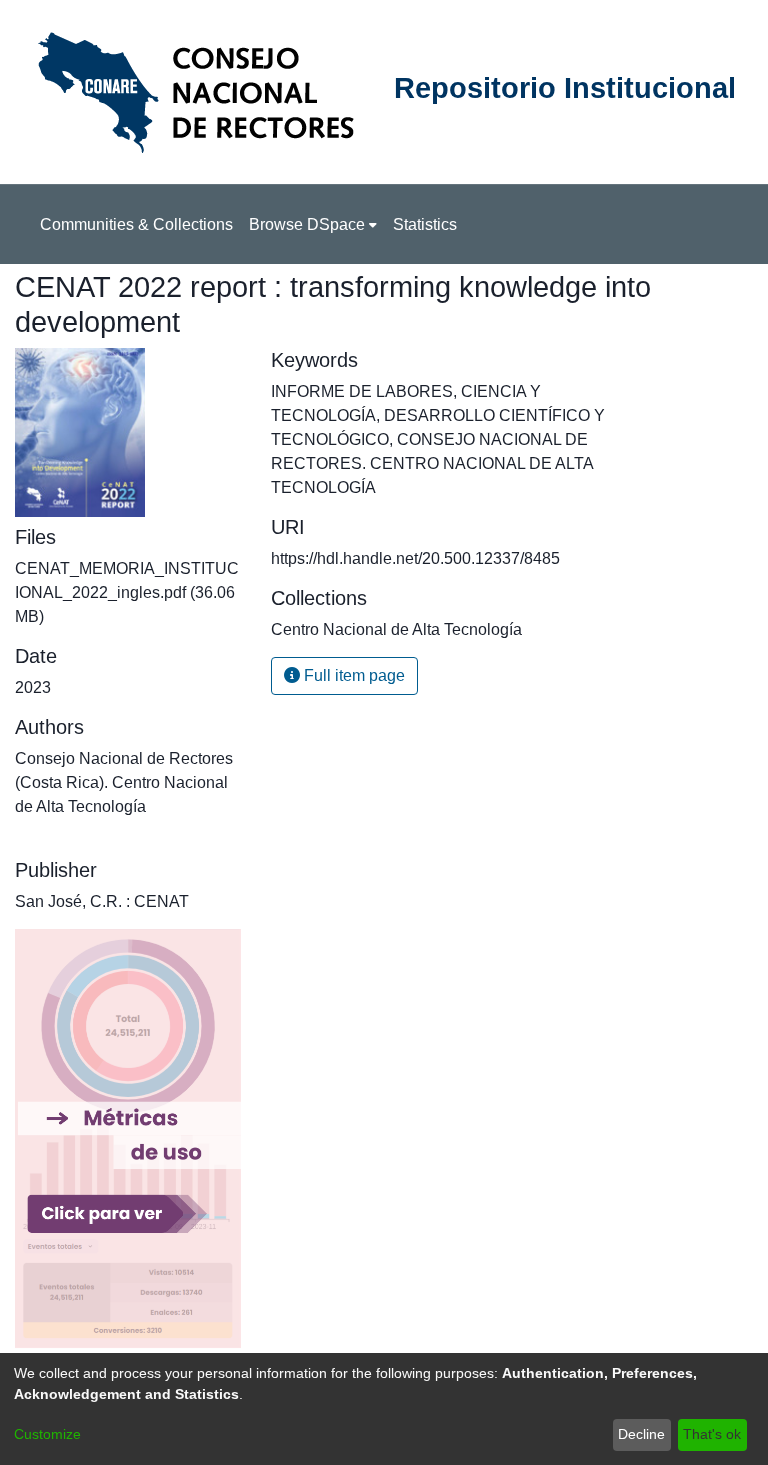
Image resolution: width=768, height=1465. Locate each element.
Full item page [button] (352, 675)
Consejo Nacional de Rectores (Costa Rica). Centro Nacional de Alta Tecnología (124, 782)
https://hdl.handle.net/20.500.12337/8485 (415, 558)
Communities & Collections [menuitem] (136, 224)
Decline (641, 1434)
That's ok (712, 1434)
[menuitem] (313, 225)
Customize (47, 1434)
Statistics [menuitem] (425, 224)
